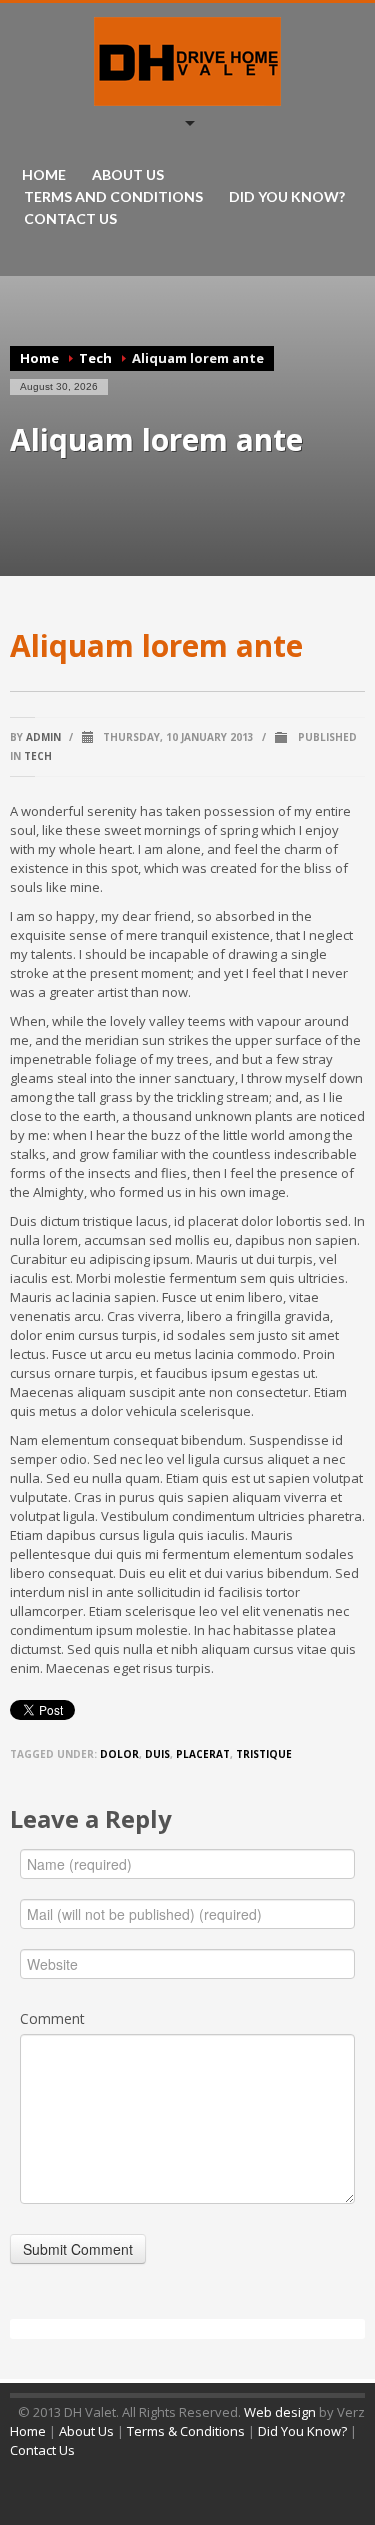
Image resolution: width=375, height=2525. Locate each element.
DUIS (157, 1754)
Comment (52, 2018)
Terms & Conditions (186, 2431)
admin (43, 737)
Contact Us (42, 2450)
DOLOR (119, 1754)
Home (39, 358)
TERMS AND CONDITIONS (113, 197)
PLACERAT (203, 1754)
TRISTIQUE (264, 1754)
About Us (86, 2431)
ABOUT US (128, 175)
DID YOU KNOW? (287, 197)
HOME (44, 175)
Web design (280, 2412)
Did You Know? (302, 2431)
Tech (95, 358)
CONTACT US (70, 219)
